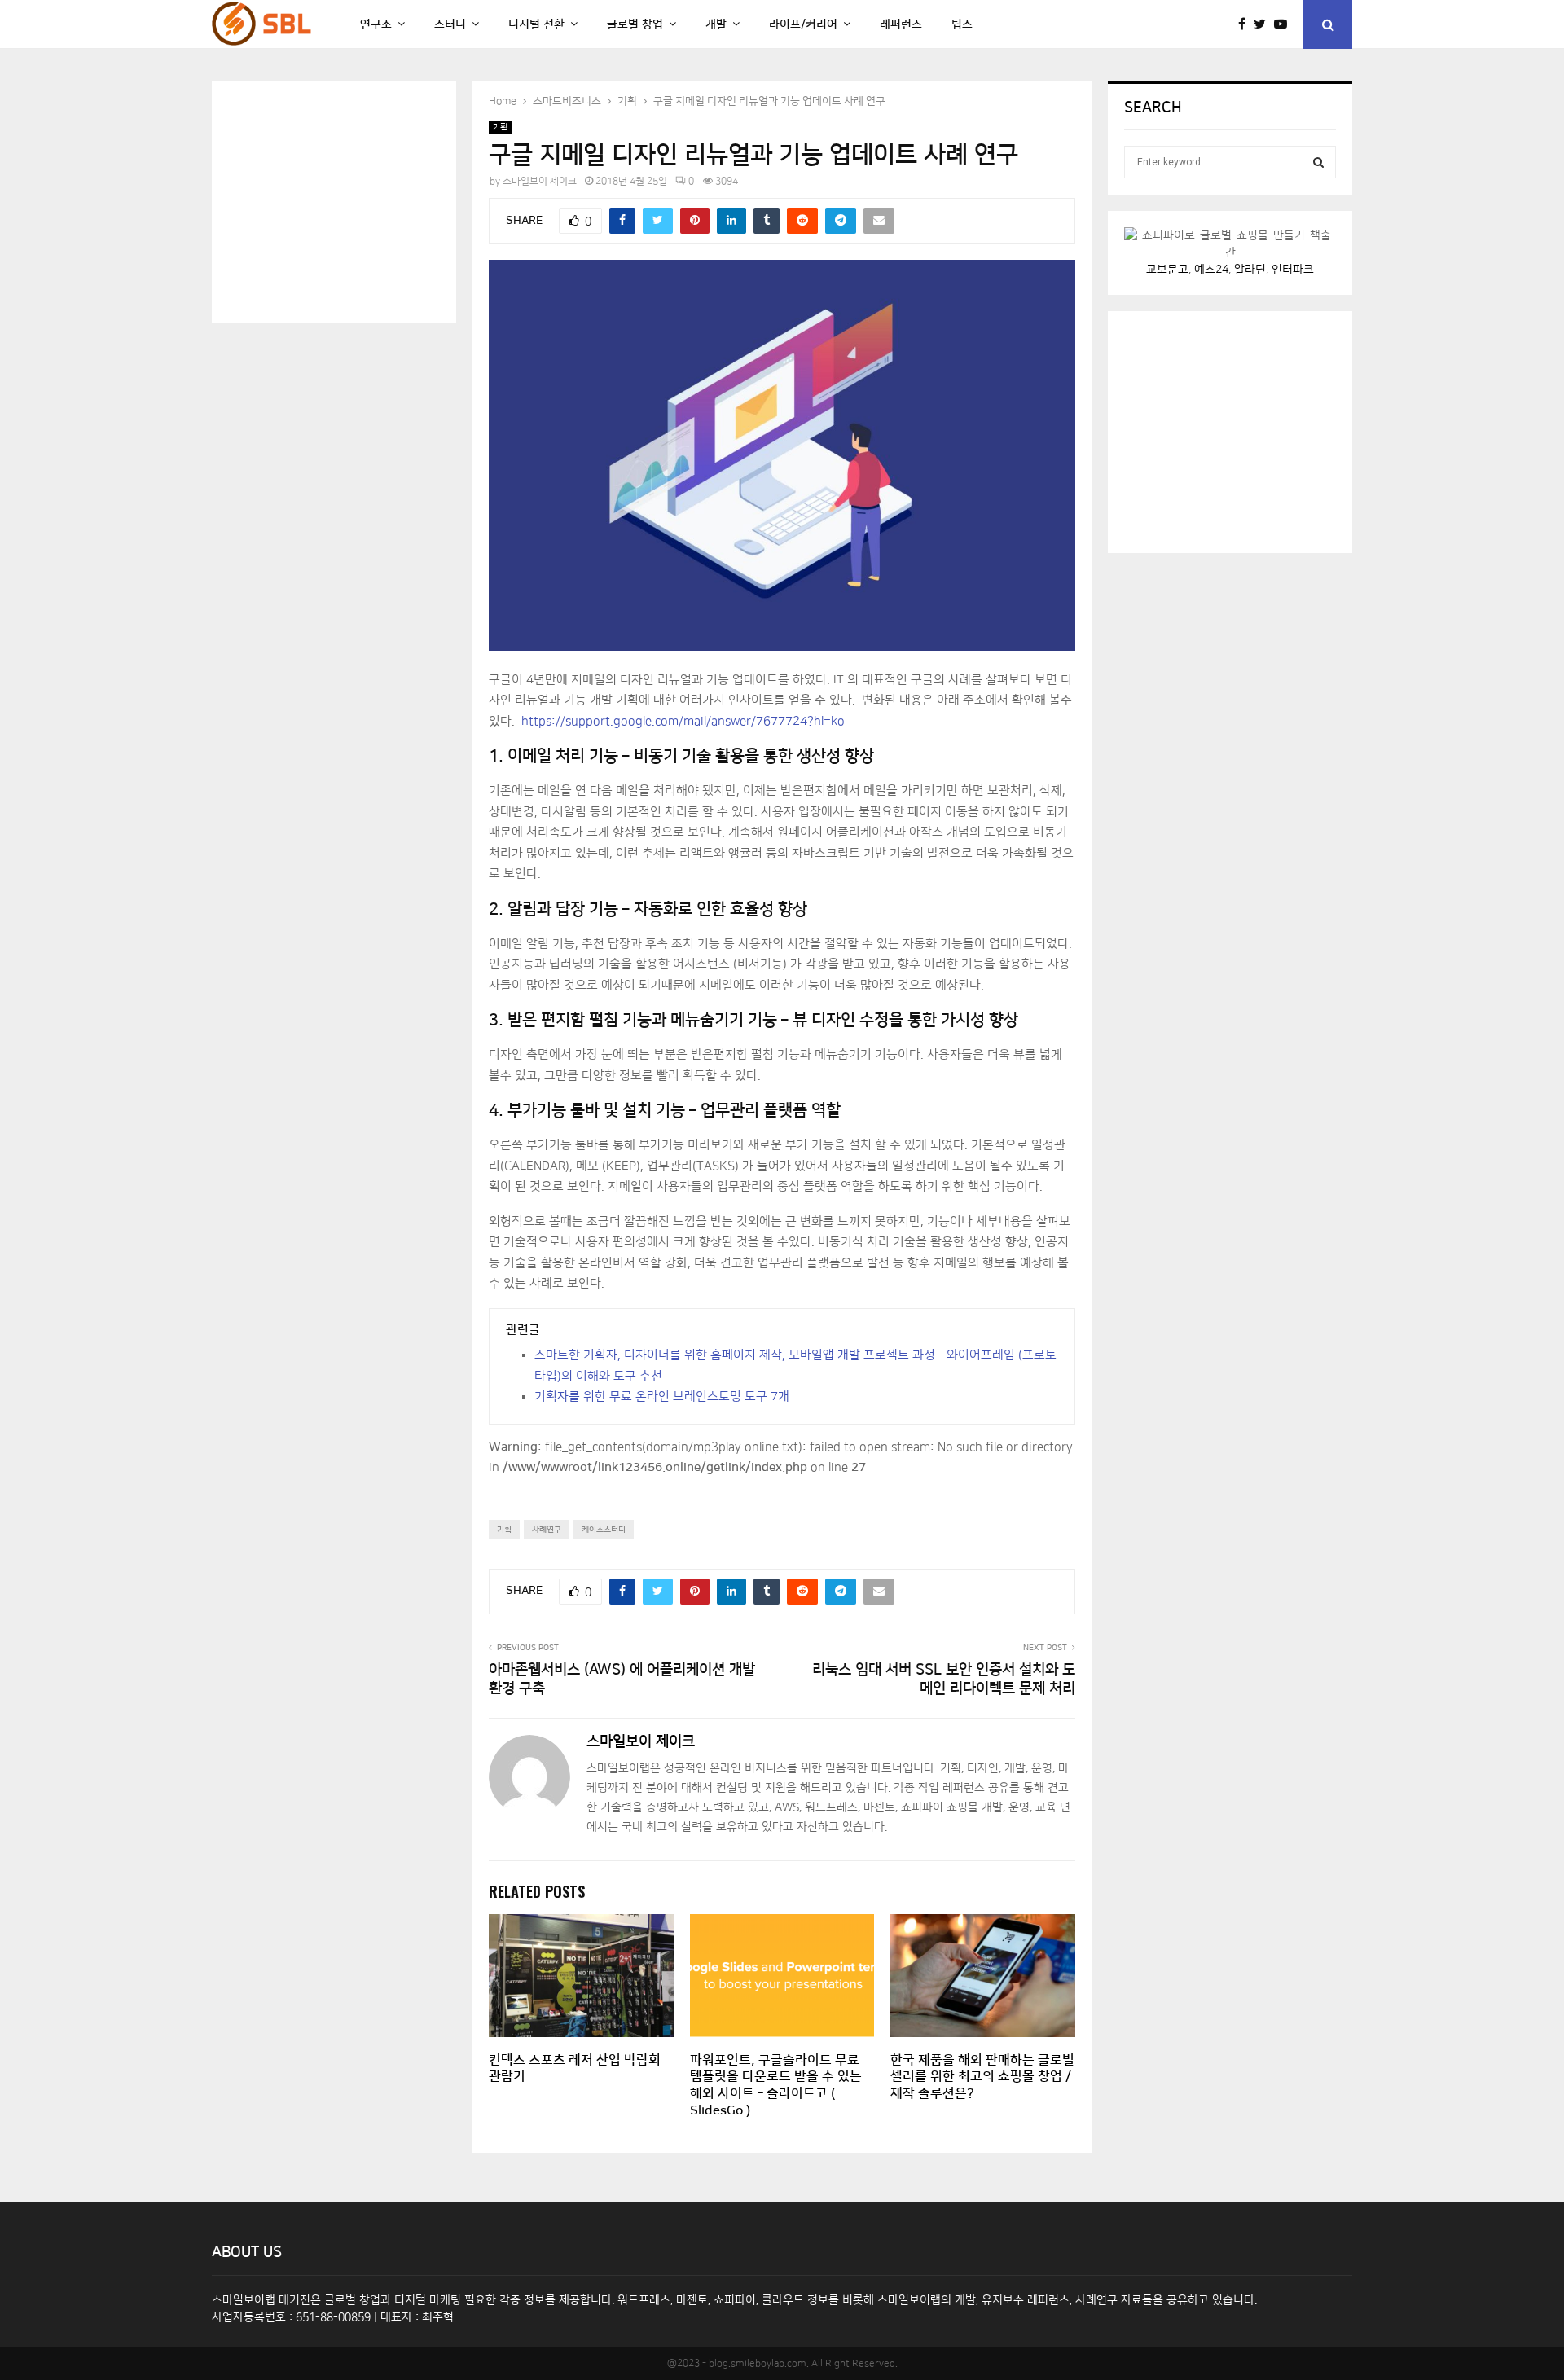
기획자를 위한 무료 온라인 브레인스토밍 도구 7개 (662, 1396)
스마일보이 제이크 (540, 181)
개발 (716, 24)
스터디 (450, 24)
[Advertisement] (350, 200)
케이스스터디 (604, 1530)
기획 (500, 127)
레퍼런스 (901, 24)
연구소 (376, 24)
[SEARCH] (1318, 162)
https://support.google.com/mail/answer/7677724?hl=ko (683, 721)
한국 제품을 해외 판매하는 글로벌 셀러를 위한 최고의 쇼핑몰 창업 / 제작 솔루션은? (982, 2077)
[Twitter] (1264, 24)
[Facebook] (1246, 24)
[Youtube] (1285, 24)
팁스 (962, 24)
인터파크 (1293, 270)
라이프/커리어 (803, 24)
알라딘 (1250, 270)
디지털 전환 (536, 24)
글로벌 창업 (635, 24)
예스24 (1211, 270)
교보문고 (1167, 270)
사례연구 (547, 1530)
